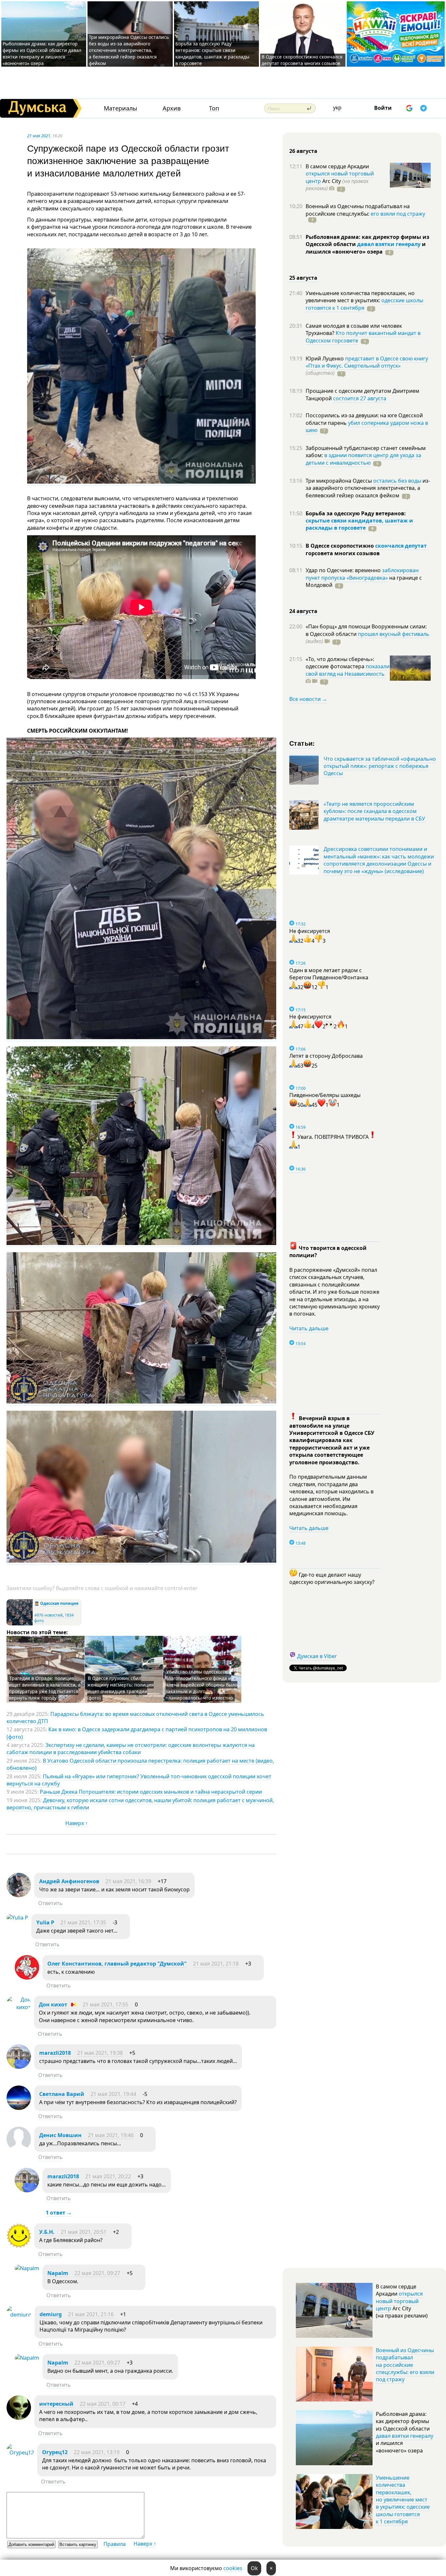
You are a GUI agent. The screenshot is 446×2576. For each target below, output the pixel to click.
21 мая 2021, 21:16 (91, 2314)
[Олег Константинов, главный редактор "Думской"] (27, 1978)
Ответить (50, 1903)
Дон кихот (53, 2004)
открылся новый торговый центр (399, 2301)
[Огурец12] (20, 2452)
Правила (115, 2544)
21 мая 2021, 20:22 (108, 2176)
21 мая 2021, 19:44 (113, 2094)
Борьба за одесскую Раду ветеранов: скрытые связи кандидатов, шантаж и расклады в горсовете (212, 53)
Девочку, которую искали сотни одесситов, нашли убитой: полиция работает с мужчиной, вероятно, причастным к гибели (140, 1804)
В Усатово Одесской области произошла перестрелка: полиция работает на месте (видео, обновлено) (140, 1764)
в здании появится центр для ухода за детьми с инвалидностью (363, 459)
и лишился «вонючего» (366, 248)
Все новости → (308, 699)
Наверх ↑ (77, 1823)
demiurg (51, 2314)
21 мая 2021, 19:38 (100, 2053)
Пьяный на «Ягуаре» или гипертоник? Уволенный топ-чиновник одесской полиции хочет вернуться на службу (139, 1780)
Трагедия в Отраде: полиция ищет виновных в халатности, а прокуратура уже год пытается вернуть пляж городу (45, 1688)
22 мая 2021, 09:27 (97, 2273)
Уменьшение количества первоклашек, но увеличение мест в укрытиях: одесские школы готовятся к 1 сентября (403, 2500)
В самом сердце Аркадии (337, 166)
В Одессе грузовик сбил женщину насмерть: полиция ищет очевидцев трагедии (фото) (120, 1688)
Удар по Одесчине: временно (344, 570)
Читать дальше (309, 1328)
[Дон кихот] (19, 2007)
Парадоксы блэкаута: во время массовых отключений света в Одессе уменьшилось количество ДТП (135, 1718)
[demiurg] (19, 2315)
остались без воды (397, 481)
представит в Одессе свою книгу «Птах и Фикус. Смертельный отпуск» (367, 362)
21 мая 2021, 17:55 (105, 2004)
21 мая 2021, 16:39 (128, 1881)
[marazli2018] (19, 2067)
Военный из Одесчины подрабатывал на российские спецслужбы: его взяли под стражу (405, 2365)
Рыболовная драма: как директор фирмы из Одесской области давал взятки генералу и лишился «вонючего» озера (42, 53)
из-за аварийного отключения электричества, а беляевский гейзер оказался (368, 488)
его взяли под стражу (398, 214)
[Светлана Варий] (19, 2108)
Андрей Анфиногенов (69, 1881)
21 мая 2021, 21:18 (216, 1964)
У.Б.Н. (47, 2232)
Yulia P (45, 1922)
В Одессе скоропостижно (340, 546)
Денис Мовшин (60, 2135)
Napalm (58, 2273)
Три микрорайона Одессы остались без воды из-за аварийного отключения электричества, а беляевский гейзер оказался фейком (129, 50)
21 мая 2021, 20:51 (84, 2232)
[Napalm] (27, 2268)
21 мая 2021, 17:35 (83, 1922)
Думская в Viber (317, 1656)
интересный (56, 2404)
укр (337, 108)
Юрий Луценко (325, 358)
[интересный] (19, 2418)
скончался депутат (401, 546)
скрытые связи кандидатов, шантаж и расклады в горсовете (359, 524)
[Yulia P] (17, 1918)
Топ (214, 108)
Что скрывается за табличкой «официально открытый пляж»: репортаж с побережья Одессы (380, 766)
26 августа (303, 151)
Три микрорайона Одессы (339, 481)
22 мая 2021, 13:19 (97, 2452)
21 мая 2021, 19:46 (111, 2135)
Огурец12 (55, 2452)
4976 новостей (48, 1615)
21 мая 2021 (39, 136)
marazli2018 (55, 2053)
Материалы (120, 108)
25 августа (303, 278)
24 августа (303, 611)
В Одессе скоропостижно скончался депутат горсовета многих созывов (302, 60)
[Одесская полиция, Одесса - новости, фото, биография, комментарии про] (20, 1624)
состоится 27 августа (360, 398)
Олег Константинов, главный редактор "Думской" (117, 1964)
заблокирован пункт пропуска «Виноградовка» (362, 574)
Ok (254, 2568)
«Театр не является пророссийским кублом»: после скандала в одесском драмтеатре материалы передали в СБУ (374, 811)
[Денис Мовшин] (19, 2149)
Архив (172, 108)
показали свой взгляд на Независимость (348, 670)
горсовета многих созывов (343, 553)
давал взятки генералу (389, 244)
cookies (233, 2568)
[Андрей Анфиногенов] (19, 1895)
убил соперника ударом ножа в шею (367, 426)
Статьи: (302, 743)
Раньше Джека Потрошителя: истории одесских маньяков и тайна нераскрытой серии (151, 1792)
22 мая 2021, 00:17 (103, 2404)
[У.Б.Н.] (19, 2246)
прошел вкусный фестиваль (394, 634)
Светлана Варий (62, 2094)
